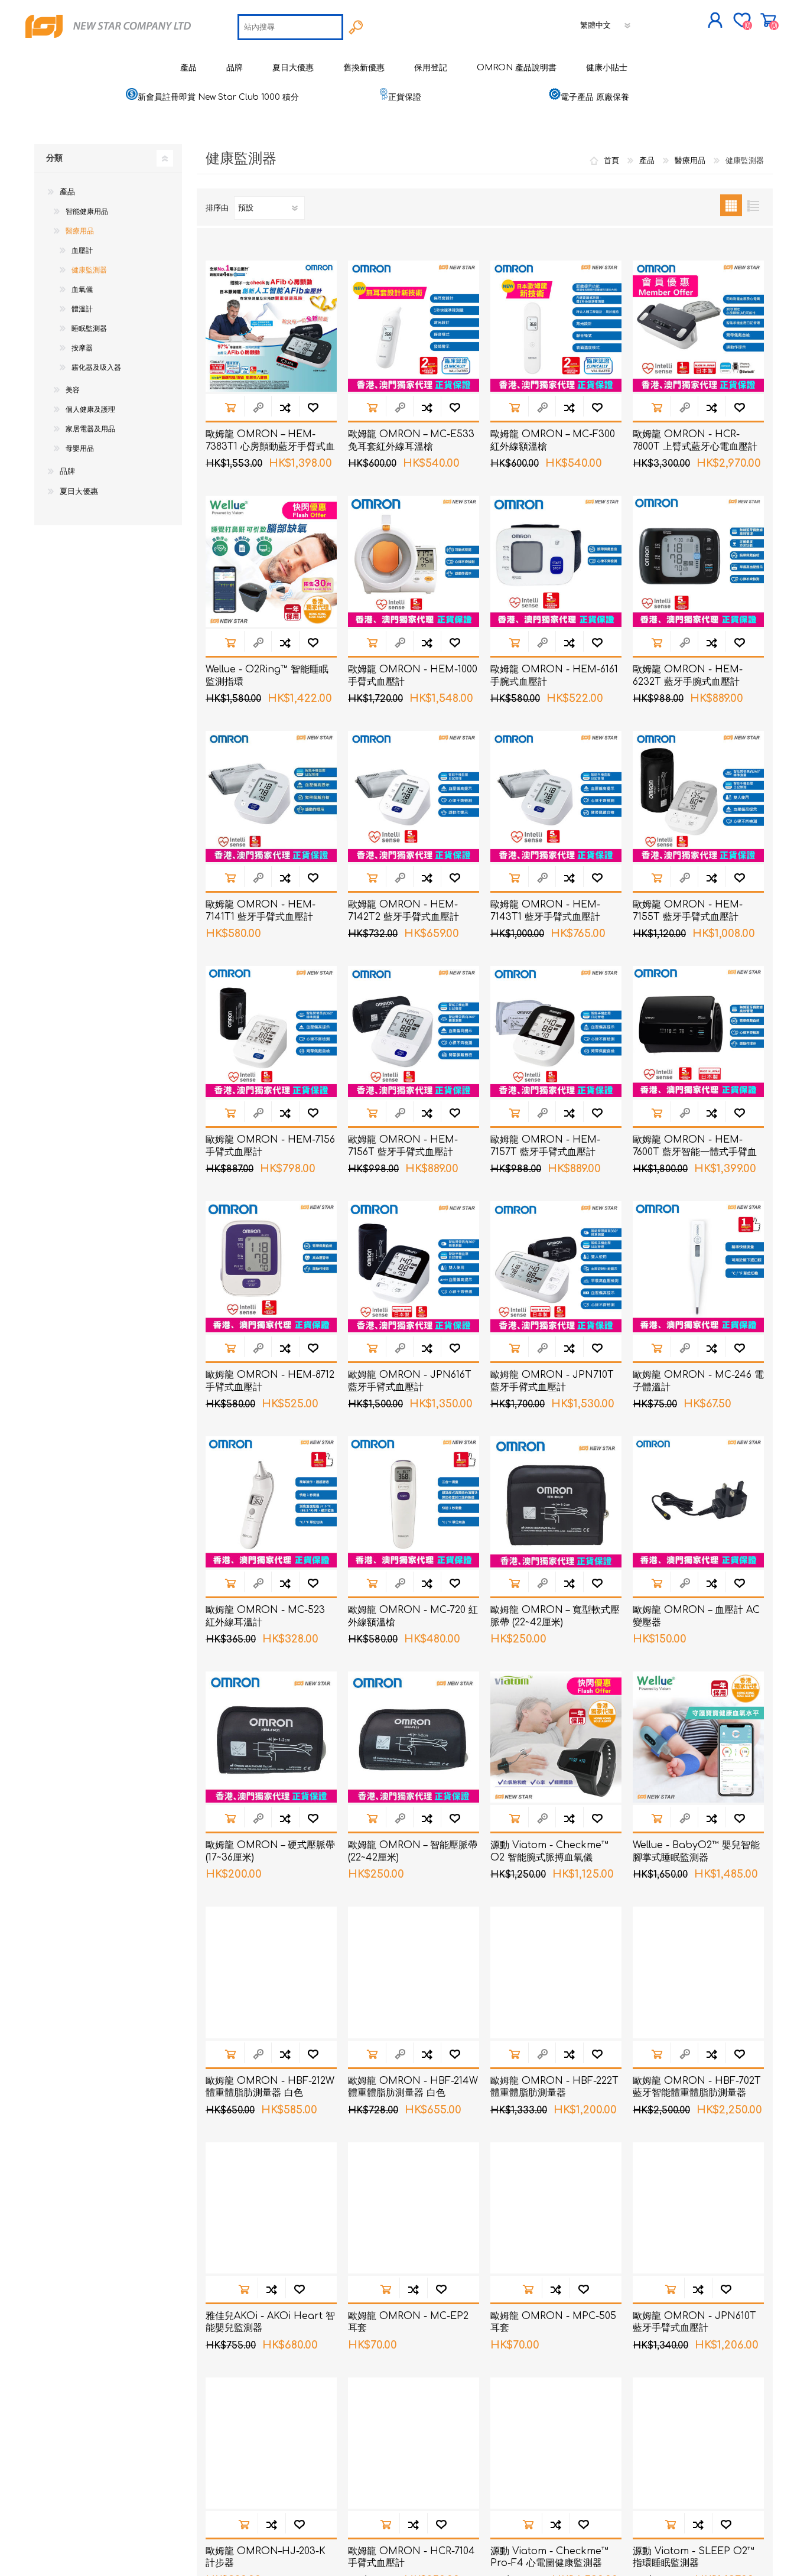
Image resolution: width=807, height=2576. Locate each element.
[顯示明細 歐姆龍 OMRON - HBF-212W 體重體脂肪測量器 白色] (271, 1972)
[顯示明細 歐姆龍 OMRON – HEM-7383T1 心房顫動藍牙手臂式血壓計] (271, 326)
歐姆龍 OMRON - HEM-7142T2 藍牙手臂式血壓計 (403, 911)
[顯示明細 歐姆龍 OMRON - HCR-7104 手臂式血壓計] (414, 2443)
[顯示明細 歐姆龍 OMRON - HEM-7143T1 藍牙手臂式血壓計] (556, 796)
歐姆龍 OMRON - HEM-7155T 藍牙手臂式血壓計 (688, 911)
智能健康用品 (87, 212)
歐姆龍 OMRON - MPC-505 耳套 (553, 2322)
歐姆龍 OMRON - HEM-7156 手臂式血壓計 (270, 1146)
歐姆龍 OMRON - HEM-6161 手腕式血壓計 (554, 676)
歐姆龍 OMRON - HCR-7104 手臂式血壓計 (411, 2557)
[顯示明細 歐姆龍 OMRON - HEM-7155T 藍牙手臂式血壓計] (698, 796)
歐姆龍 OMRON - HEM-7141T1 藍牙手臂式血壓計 (261, 911)
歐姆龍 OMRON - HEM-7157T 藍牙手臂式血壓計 (545, 1146)
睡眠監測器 (89, 328)
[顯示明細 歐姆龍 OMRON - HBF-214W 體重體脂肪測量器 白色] (414, 1972)
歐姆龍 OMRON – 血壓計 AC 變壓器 (696, 1616)
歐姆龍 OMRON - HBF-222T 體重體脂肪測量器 (554, 2087)
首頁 (611, 161)
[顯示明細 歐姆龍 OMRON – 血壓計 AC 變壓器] (698, 1502)
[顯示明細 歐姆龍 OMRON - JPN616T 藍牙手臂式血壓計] (414, 1267)
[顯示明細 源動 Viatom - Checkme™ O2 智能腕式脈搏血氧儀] (556, 1737)
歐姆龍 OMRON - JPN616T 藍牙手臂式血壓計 (410, 1381)
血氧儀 (82, 290)
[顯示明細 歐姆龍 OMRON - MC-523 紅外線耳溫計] (271, 1502)
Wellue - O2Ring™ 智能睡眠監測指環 (267, 676)
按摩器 (82, 348)
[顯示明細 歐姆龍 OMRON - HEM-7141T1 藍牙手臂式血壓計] (271, 796)
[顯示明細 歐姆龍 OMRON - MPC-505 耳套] (556, 2208)
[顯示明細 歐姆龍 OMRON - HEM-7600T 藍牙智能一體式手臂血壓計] (698, 1032)
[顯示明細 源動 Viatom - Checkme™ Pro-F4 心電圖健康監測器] (556, 2443)
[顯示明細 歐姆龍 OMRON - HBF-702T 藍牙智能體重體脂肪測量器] (698, 1972)
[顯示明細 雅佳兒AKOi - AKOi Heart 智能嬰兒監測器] (271, 2208)
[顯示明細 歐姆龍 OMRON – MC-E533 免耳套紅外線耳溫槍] (414, 326)
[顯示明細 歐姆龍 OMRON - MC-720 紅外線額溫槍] (414, 1502)
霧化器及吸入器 (96, 367)
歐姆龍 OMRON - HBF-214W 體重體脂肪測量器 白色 (413, 2087)
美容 (73, 390)
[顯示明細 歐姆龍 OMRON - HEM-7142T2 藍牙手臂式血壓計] (414, 796)
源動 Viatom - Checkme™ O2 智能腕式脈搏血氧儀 (549, 1851)
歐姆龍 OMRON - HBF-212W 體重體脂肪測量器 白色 (270, 2087)
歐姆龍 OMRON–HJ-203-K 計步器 (266, 2557)
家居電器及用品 (90, 429)
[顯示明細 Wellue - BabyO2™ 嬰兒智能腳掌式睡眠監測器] (698, 1737)
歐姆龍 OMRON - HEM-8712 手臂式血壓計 (270, 1381)
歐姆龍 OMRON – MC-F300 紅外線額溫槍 (553, 440)
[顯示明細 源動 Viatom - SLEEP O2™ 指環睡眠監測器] (698, 2443)
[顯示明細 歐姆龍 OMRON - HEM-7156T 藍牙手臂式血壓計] (414, 1032)
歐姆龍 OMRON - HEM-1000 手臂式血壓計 (413, 676)
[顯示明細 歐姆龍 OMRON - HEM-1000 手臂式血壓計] (414, 561)
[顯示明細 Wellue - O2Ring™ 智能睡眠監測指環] (271, 561)
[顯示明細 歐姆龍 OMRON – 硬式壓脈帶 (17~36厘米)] (271, 1737)
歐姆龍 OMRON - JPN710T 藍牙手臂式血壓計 (552, 1381)
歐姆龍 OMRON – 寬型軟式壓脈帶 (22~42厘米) (555, 1616)
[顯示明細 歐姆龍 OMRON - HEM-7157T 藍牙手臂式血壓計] (556, 1032)
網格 (731, 205)
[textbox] (290, 27)
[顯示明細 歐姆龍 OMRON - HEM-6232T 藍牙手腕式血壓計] (698, 561)
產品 (67, 192)
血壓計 (82, 251)
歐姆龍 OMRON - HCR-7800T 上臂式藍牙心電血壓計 (695, 440)
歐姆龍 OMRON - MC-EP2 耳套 (408, 2322)
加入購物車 (230, 407)
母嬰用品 (80, 448)
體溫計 (82, 309)
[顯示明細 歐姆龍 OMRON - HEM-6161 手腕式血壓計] (556, 561)
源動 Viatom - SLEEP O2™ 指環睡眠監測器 (694, 2557)
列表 (753, 205)
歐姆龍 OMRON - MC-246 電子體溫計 (698, 1381)
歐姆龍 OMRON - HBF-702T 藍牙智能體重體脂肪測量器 (697, 2087)
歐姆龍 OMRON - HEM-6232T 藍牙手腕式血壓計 (688, 676)
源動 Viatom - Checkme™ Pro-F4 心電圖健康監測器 (549, 2557)
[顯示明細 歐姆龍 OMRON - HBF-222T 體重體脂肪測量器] (556, 1972)
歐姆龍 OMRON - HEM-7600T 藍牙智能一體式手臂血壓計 (695, 1152)
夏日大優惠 (79, 492)
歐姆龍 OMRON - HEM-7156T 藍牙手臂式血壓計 (403, 1146)
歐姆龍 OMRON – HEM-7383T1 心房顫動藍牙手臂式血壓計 (270, 447)
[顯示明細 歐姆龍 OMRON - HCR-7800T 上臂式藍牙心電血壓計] (698, 326)
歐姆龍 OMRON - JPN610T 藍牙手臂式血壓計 (694, 2322)
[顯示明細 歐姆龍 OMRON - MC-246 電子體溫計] (698, 1267)
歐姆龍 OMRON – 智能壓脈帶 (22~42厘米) (413, 1851)
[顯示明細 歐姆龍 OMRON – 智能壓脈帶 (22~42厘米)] (414, 1737)
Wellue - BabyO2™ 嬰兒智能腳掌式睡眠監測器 (696, 1851)
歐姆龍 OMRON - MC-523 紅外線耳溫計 (265, 1616)
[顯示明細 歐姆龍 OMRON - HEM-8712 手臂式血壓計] (271, 1267)
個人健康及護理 (90, 409)
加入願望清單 (313, 407)
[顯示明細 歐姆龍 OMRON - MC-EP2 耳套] (414, 2208)
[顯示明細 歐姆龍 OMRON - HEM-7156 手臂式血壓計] (271, 1032)
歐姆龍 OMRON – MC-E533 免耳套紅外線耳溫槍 (411, 440)
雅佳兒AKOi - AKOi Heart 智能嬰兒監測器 (270, 2322)
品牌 (67, 471)
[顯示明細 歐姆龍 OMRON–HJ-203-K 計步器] (271, 2443)
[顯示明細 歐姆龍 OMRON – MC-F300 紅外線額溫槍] (556, 326)
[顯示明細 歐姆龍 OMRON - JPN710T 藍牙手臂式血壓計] (556, 1267)
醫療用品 (80, 231)
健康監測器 (89, 270)
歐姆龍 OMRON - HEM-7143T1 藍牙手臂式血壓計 (545, 911)
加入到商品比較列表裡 (285, 407)
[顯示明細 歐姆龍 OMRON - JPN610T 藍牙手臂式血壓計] (698, 2208)
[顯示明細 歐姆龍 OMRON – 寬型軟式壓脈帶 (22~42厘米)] (556, 1502)
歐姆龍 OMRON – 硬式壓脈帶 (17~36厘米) (270, 1851)
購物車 (768, 20)
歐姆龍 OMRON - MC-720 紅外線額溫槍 (413, 1616)
